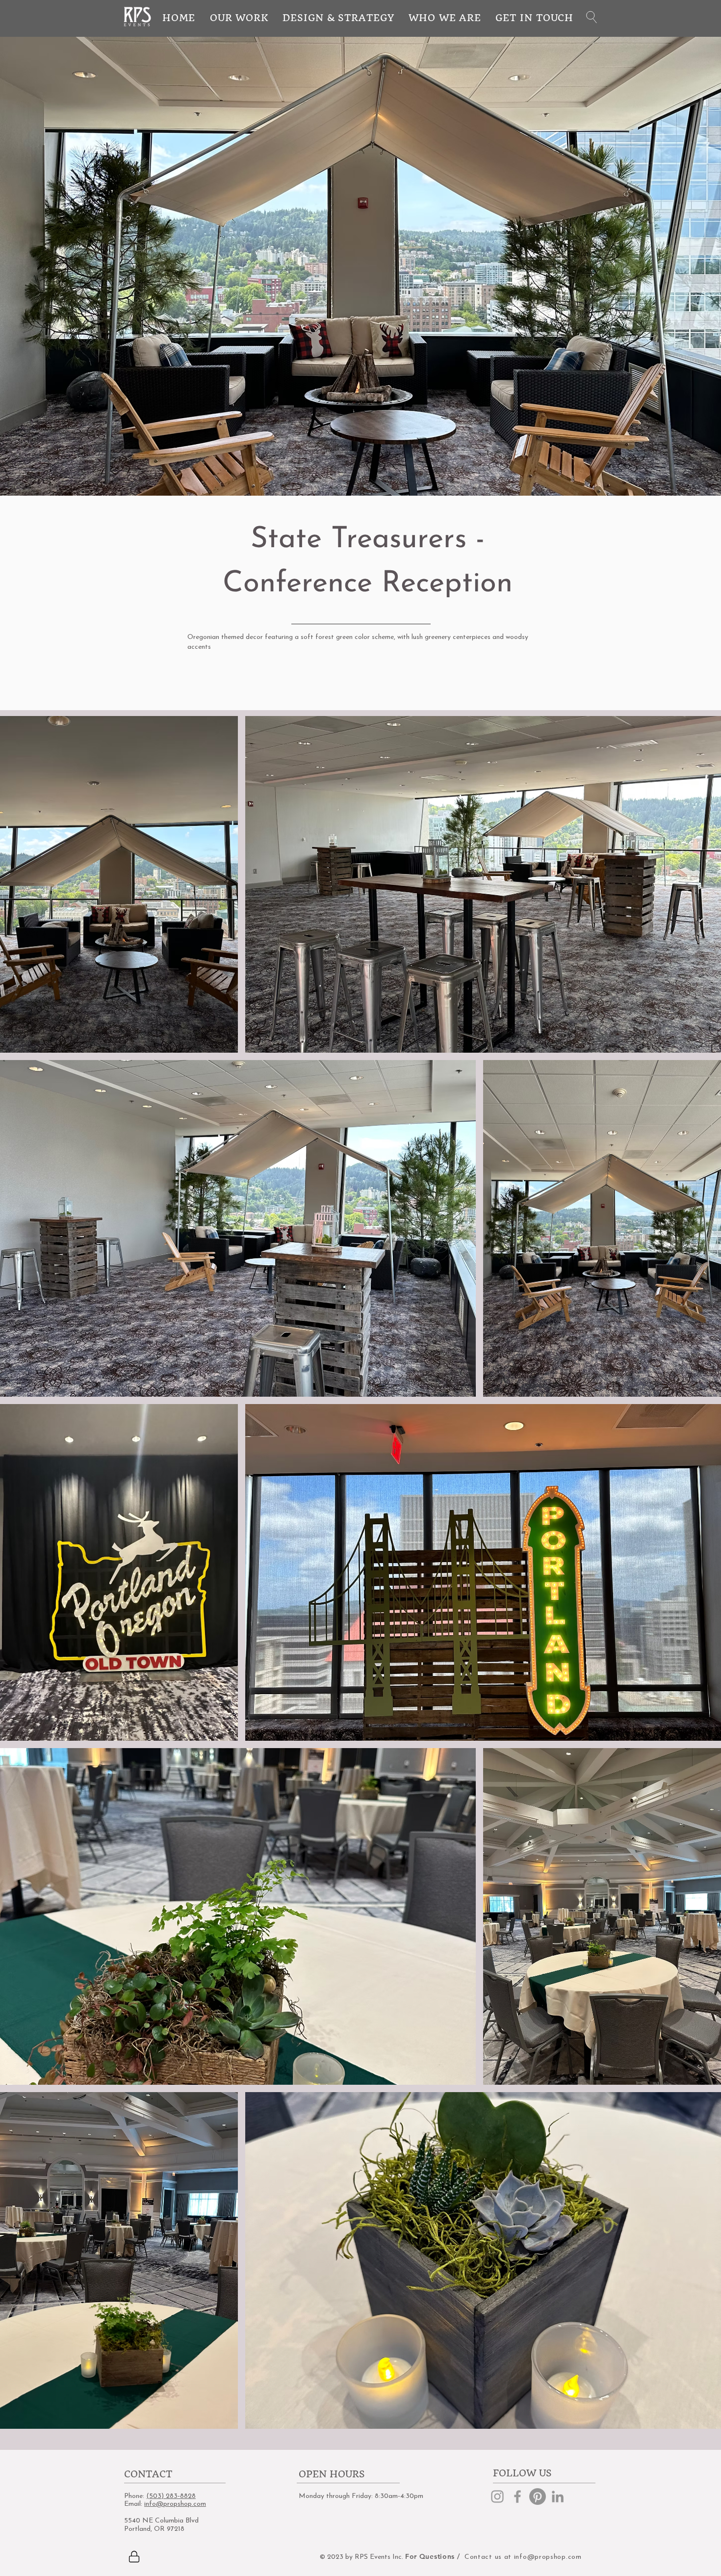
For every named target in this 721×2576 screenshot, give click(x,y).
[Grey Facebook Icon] (517, 2496)
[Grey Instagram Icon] (497, 2496)
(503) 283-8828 (171, 2496)
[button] (592, 17)
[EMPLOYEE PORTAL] (134, 2556)
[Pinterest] (538, 2496)
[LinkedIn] (558, 2496)
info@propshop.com (175, 2504)
